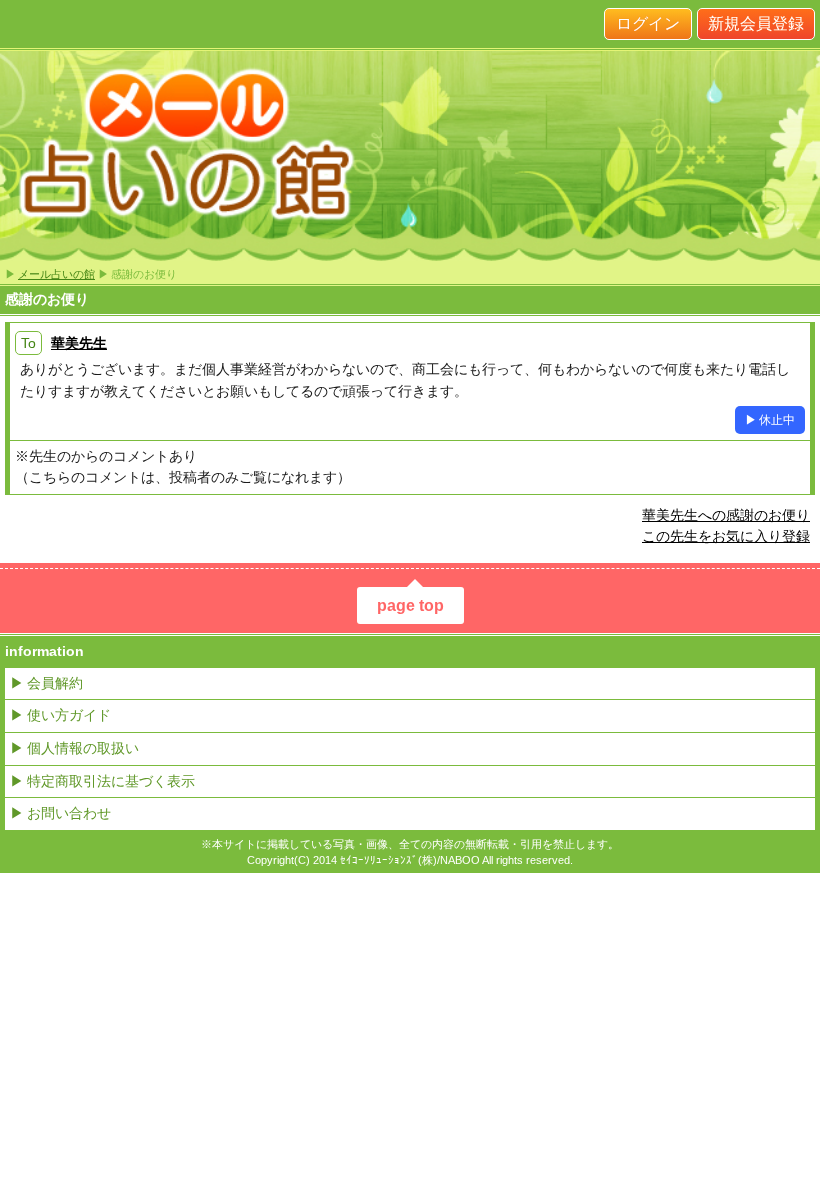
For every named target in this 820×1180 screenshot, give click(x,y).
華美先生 (79, 343)
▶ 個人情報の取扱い (74, 748)
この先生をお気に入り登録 (726, 536)
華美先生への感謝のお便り (726, 515)
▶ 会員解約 (46, 683)
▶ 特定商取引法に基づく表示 (102, 781)
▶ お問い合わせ (60, 813)
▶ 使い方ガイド (60, 715)
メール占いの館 (56, 274)
